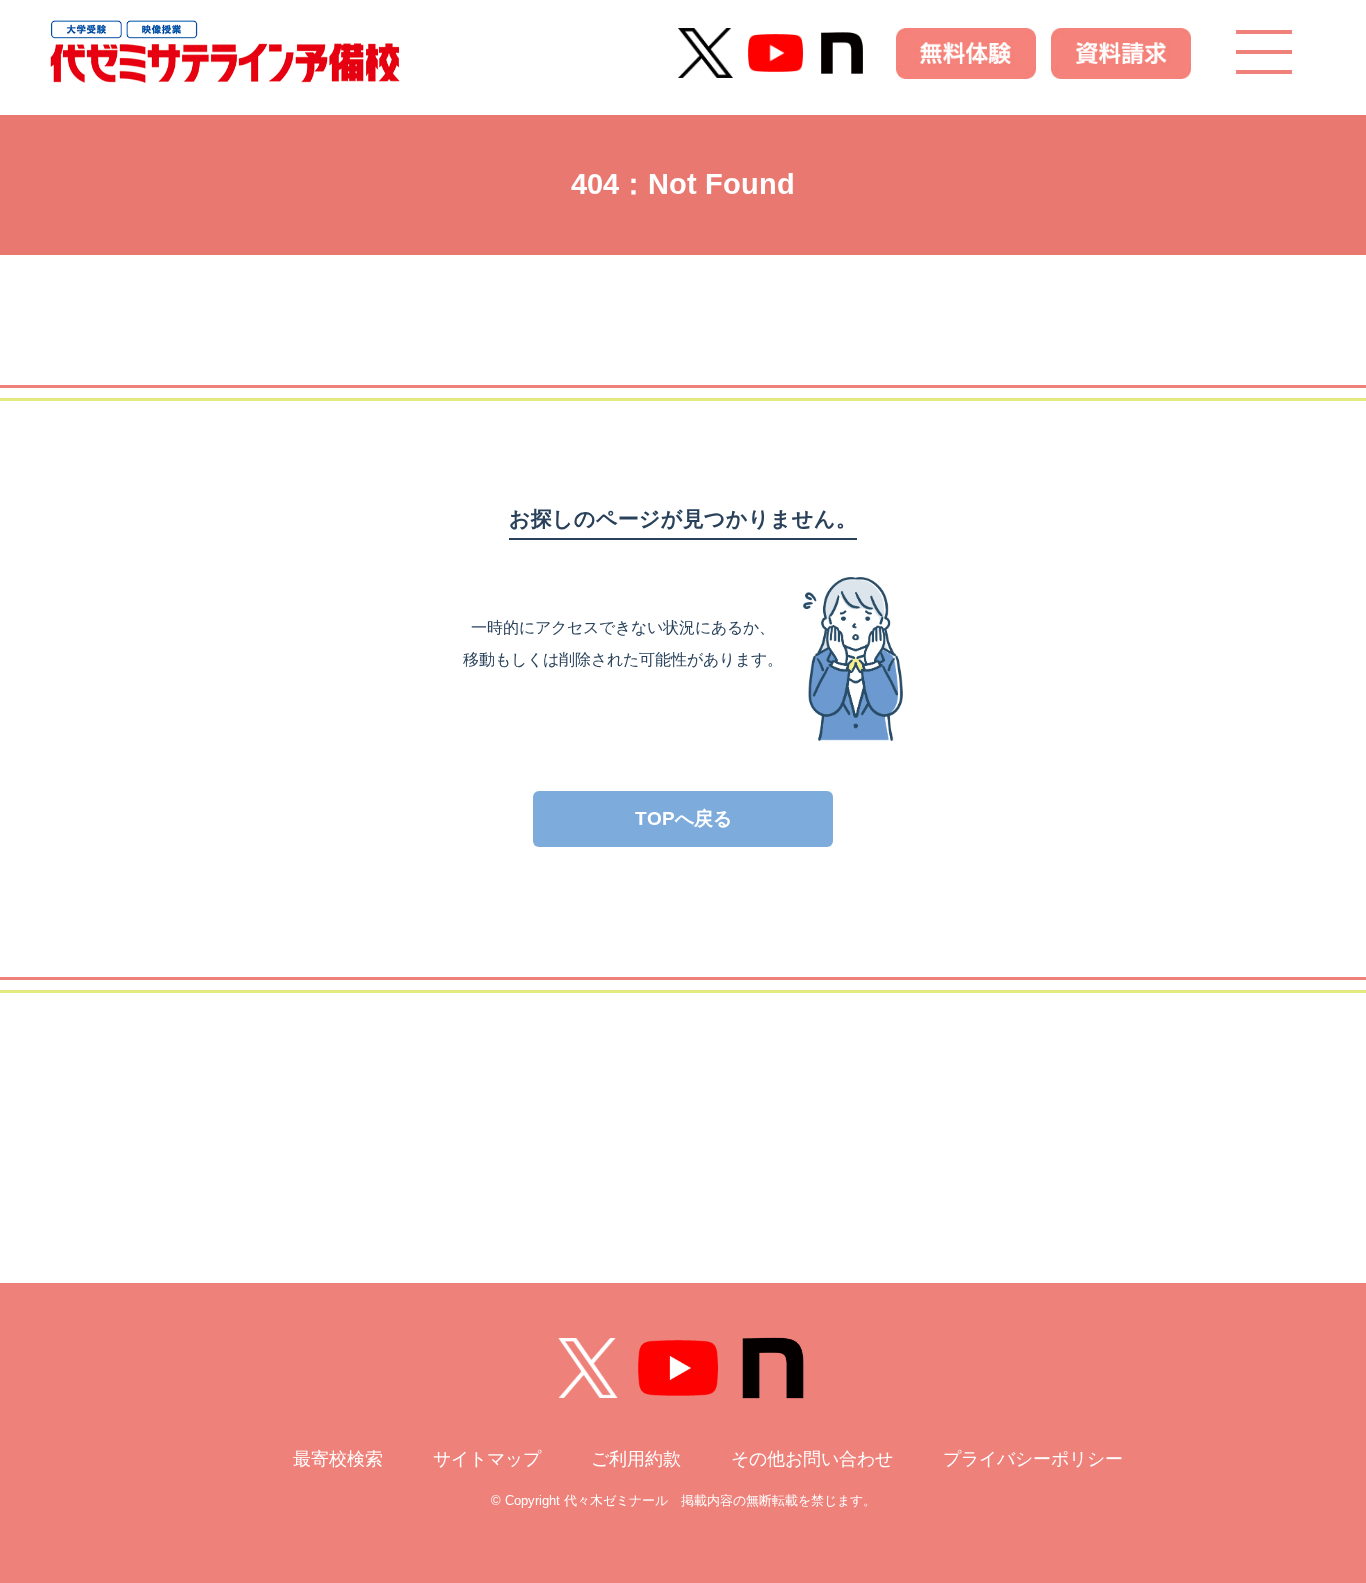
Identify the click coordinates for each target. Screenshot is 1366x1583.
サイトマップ (487, 1459)
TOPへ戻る (683, 818)
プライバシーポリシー (1033, 1459)
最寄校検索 (338, 1459)
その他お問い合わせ (812, 1459)
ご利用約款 (636, 1459)
